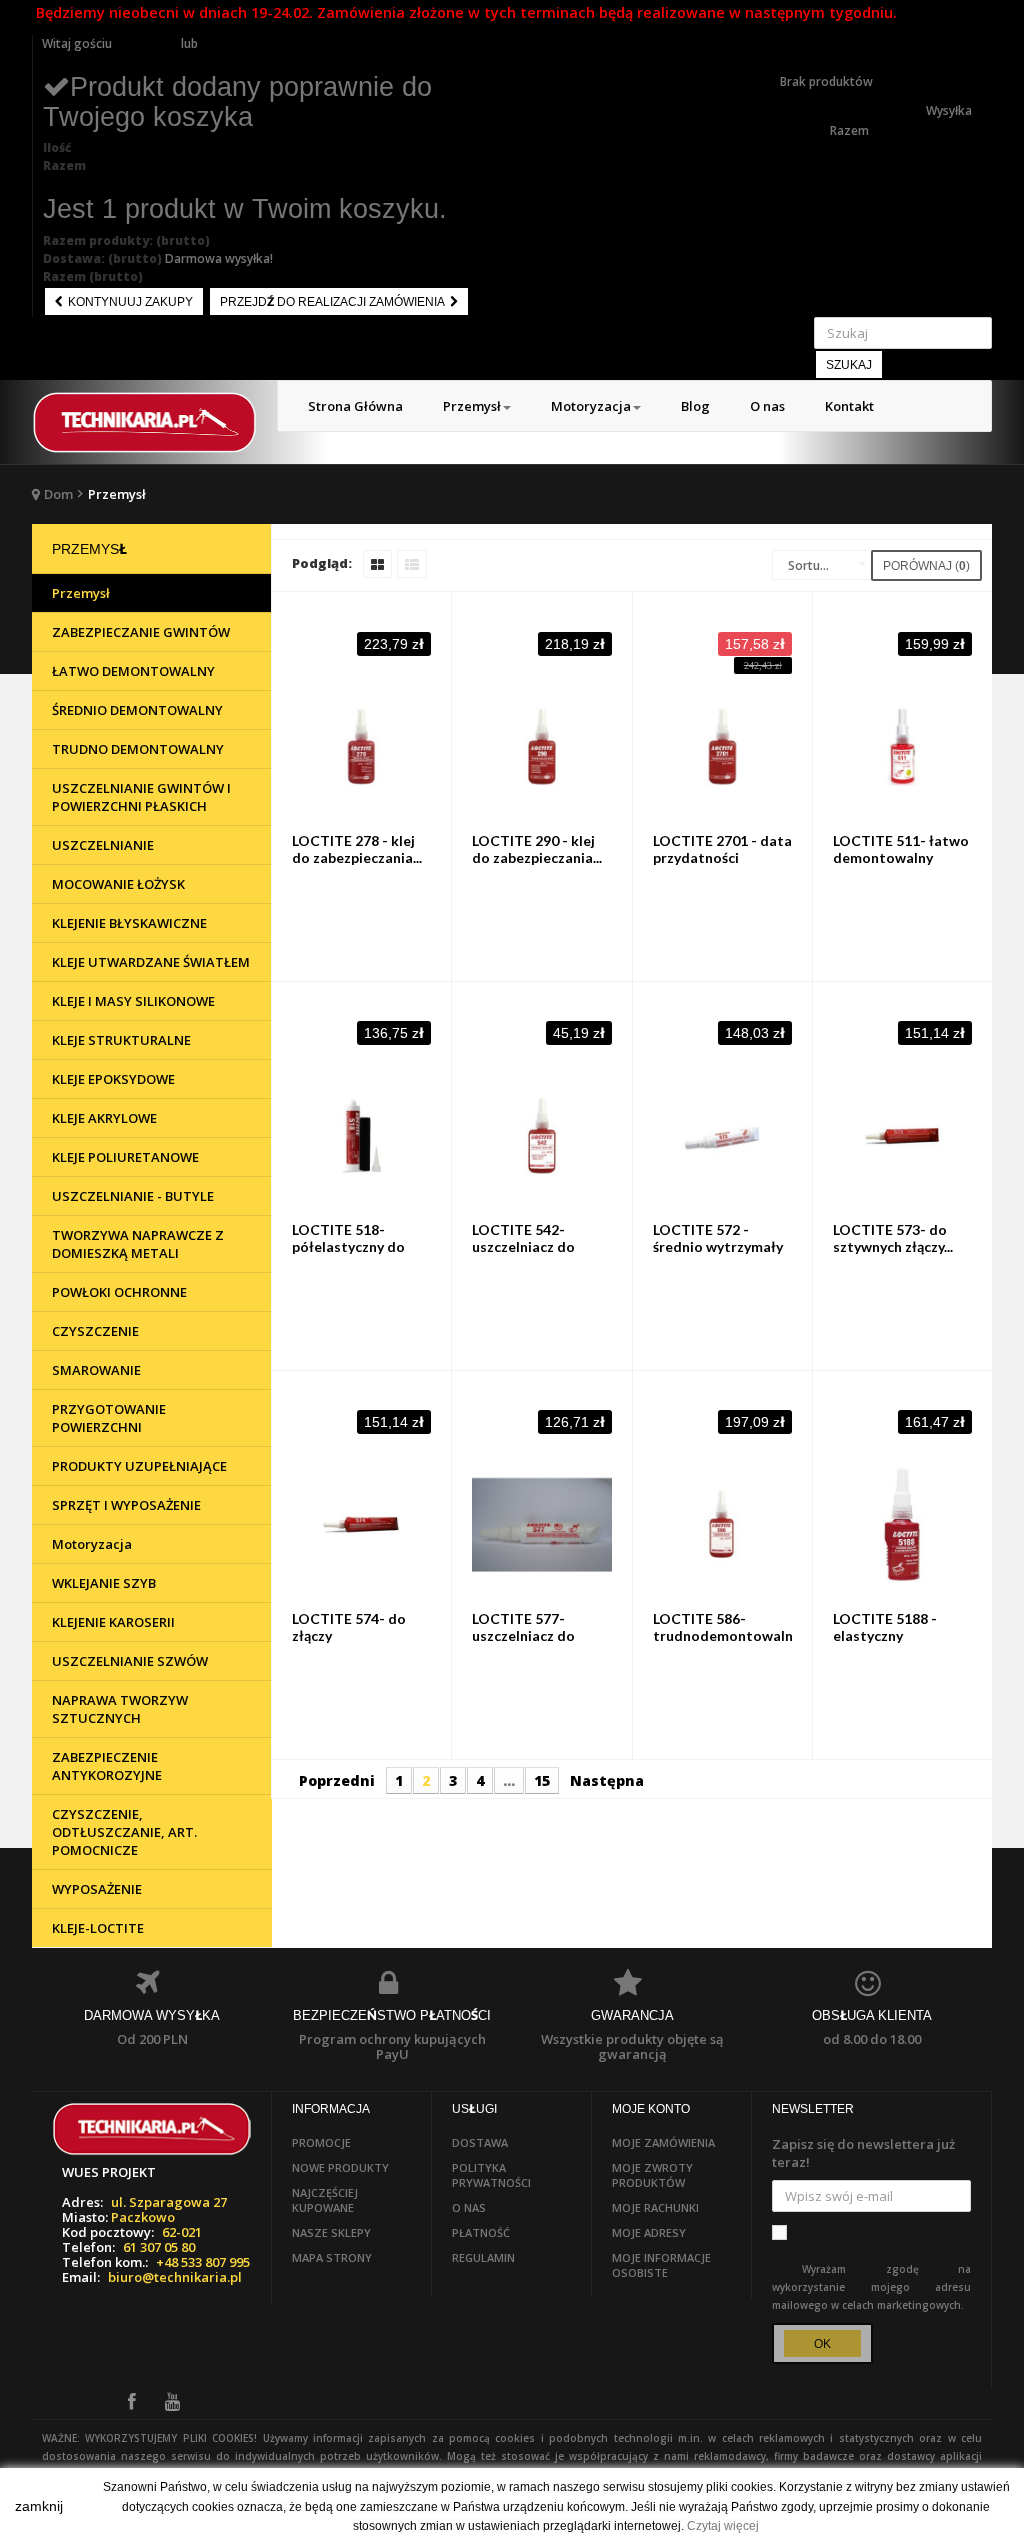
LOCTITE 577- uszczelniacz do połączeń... (523, 1635)
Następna (607, 1780)
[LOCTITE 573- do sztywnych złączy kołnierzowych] (902, 1135)
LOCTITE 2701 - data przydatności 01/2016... (722, 857)
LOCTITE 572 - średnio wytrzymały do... (718, 1246)
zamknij (39, 2506)
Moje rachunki (655, 2207)
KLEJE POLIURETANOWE (125, 1157)
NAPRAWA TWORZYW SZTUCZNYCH (120, 1709)
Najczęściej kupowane (325, 2200)
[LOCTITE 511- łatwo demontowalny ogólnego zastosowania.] (902, 746)
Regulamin (483, 2257)
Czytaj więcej (723, 2526)
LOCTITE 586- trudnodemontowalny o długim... (726, 1635)
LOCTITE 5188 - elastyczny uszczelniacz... (885, 1635)
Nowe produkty (340, 2167)
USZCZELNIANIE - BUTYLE (133, 1196)
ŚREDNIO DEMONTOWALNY (137, 710)
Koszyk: (803, 43)
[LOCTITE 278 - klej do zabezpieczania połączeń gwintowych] (361, 746)
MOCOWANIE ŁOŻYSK (118, 884)
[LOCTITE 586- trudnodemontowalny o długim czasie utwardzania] (722, 1524)
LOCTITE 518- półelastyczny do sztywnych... (348, 1246)
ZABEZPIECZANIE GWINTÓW (141, 632)
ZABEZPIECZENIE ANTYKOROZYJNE (107, 1766)
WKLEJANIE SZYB (104, 1583)
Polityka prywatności (491, 2175)
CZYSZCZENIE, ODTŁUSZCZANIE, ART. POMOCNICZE (124, 1832)
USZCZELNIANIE (103, 845)
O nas (469, 2207)
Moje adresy (649, 2232)
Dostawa (480, 2142)
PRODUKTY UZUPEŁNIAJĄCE (139, 1466)
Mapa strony (332, 2257)
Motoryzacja (92, 1544)
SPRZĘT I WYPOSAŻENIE (126, 1505)
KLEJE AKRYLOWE (104, 1118)
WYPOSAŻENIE (97, 1889)
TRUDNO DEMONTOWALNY (138, 749)
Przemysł (81, 593)
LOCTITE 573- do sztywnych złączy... (893, 1238)
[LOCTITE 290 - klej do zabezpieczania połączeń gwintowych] (541, 746)
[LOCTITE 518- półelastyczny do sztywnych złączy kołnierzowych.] (361, 1135)
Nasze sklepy (331, 2232)
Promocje (321, 2142)
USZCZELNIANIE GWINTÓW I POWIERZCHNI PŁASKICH (141, 797)
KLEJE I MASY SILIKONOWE (133, 1001)
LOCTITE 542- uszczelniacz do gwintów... (523, 1246)
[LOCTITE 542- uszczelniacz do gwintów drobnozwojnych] (541, 1135)
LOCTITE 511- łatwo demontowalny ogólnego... (901, 857)
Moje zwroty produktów (652, 2175)
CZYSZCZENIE (95, 1331)
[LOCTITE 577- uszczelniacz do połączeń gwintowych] (541, 1524)
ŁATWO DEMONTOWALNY (133, 671)
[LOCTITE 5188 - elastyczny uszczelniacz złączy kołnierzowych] (902, 1524)
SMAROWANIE (96, 1370)
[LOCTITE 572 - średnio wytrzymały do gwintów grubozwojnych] (722, 1135)
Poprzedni (337, 1780)
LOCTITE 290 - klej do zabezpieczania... (537, 849)
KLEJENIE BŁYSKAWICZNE (129, 923)
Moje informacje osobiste (661, 2265)
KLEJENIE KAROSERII (113, 1622)
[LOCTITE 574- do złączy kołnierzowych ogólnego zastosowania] (361, 1524)
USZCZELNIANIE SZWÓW (130, 1661)
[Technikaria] (144, 422)
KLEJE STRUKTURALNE (121, 1040)
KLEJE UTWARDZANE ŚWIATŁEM (151, 962)
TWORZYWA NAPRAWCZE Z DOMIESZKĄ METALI (138, 1244)
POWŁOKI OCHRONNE (119, 1292)
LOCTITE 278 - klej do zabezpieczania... (357, 849)
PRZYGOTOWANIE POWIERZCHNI (109, 1418)
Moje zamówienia (663, 2142)
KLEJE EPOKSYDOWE (113, 1079)
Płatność (481, 2232)
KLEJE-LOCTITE (98, 1928)
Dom (58, 494)
